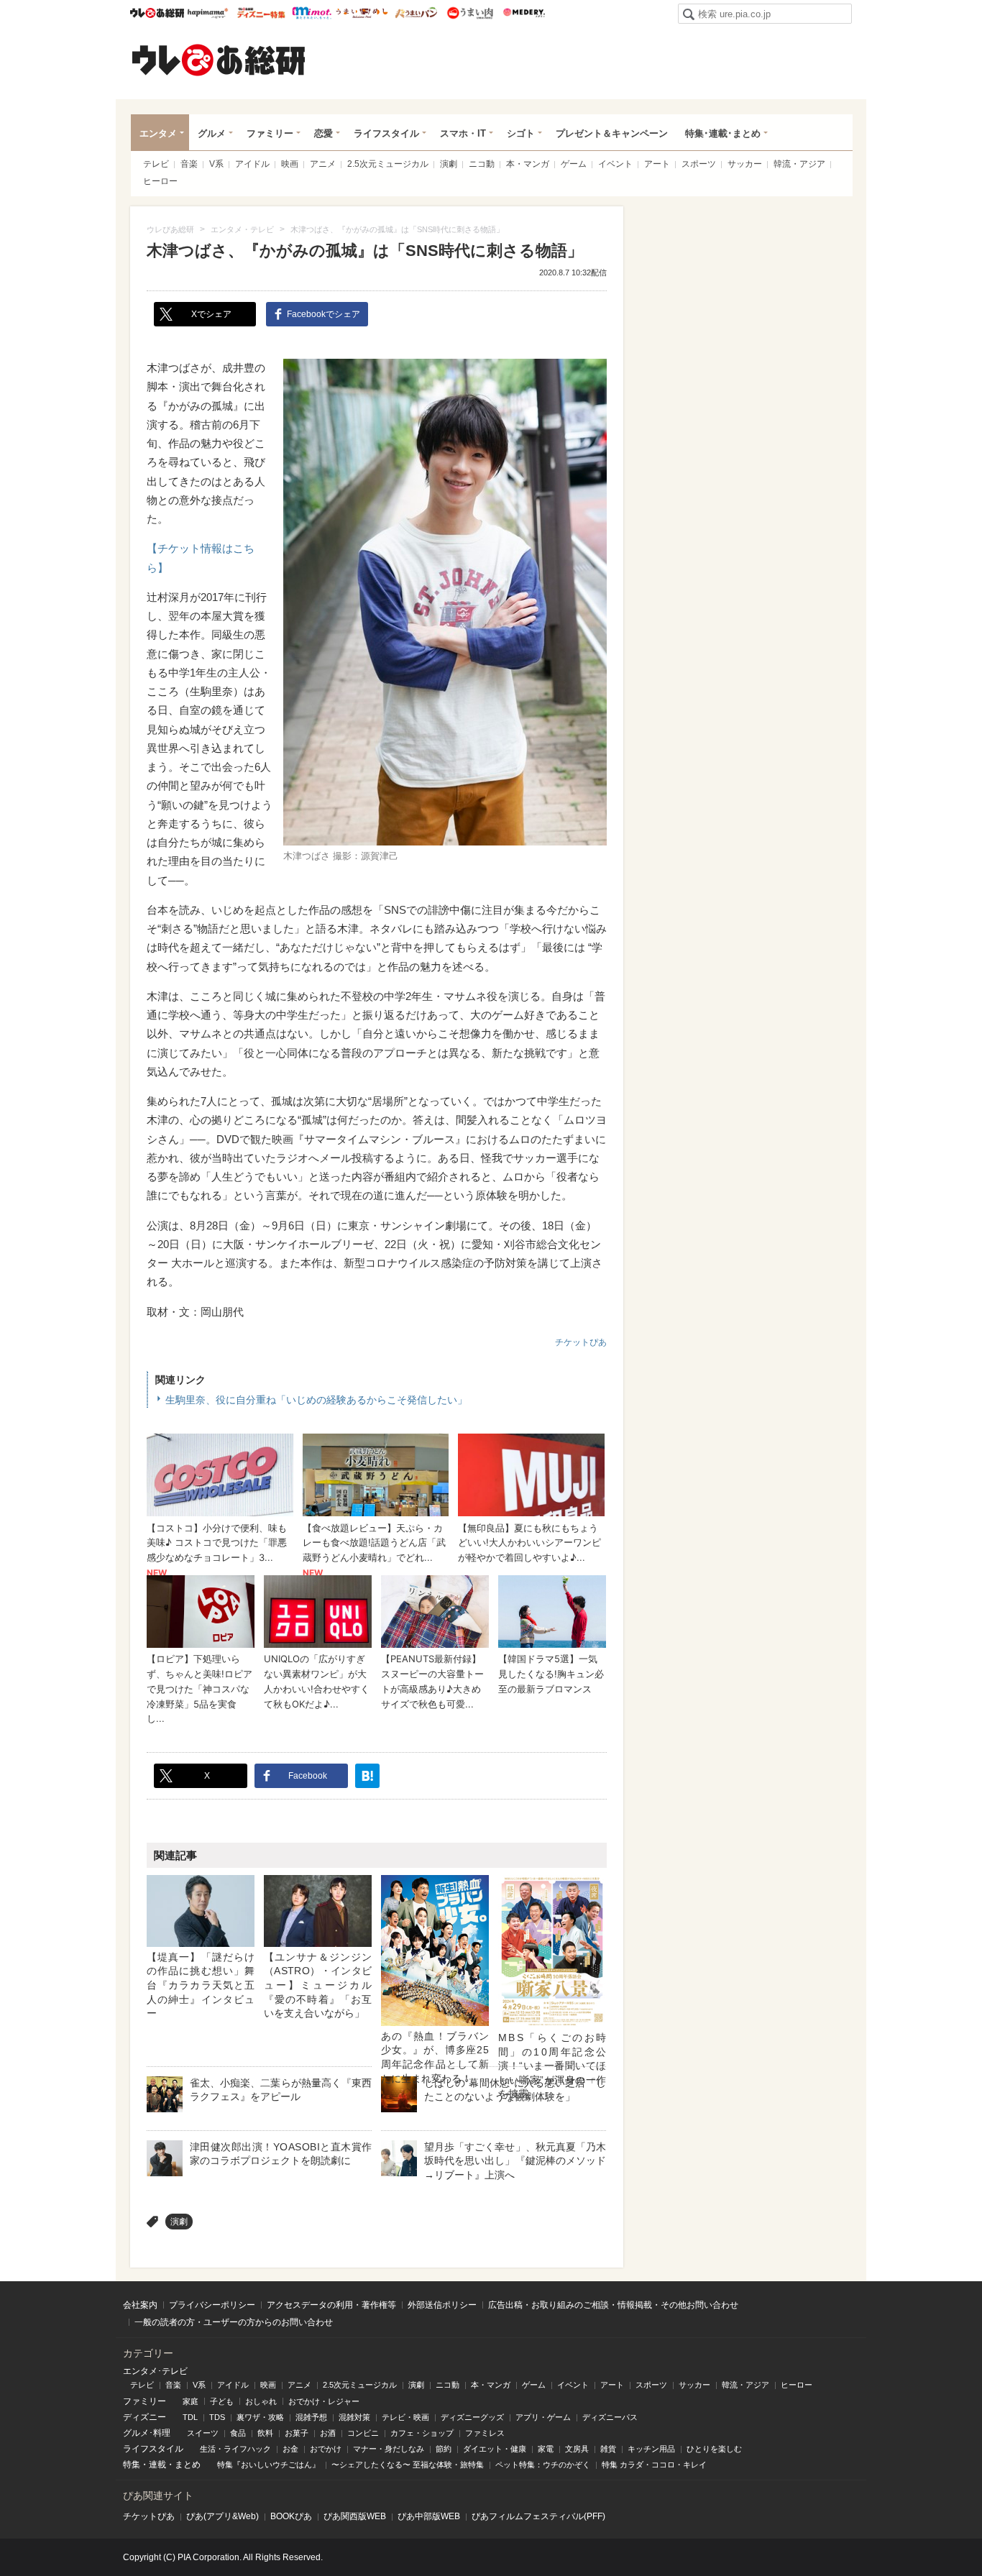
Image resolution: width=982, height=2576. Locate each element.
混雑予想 (311, 2417)
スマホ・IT (463, 133)
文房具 (577, 2449)
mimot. (312, 13)
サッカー (745, 164)
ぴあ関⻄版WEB (355, 2516)
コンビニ (363, 2433)
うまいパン (416, 13)
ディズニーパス (610, 2417)
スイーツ (203, 2433)
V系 (216, 164)
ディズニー (144, 2417)
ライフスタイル (386, 133)
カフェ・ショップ (422, 2433)
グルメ (212, 133)
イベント (615, 164)
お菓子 (297, 2433)
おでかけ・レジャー (324, 2401)
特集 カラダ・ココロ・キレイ (654, 2465)
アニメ (323, 164)
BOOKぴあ (291, 2516)
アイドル (252, 164)
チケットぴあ (581, 1342)
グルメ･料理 (147, 2433)
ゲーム (574, 164)
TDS (217, 2417)
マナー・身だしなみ (389, 2449)
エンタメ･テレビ (155, 2371)
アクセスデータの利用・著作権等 (331, 2305)
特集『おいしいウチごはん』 (269, 2465)
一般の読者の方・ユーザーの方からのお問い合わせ (234, 2322)
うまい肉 (470, 13)
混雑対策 (354, 2417)
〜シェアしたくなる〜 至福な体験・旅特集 (408, 2465)
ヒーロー (160, 181)
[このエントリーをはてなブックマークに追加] (367, 1776)
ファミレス (485, 2433)
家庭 (191, 2401)
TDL (190, 2417)
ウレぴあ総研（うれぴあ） (219, 60)
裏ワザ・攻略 (260, 2417)
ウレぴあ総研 (157, 13)
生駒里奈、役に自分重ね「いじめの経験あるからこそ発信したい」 (316, 1400)
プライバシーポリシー (212, 2305)
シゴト (521, 133)
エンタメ (158, 133)
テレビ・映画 (405, 2417)
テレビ (156, 164)
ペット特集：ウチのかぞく (543, 2465)
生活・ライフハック (235, 2449)
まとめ (188, 2465)
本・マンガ (528, 164)
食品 (238, 2433)
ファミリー (270, 133)
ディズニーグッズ (472, 2417)
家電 (546, 2449)
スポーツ (699, 164)
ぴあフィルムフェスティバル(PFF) (538, 2516)
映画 (290, 164)
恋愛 (323, 133)
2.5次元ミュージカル (388, 164)
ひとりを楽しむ (714, 2449)
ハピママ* (207, 13)
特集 (132, 2465)
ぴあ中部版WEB (429, 2516)
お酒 (328, 2433)
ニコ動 (482, 164)
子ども (222, 2401)
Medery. (524, 13)
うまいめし (362, 13)
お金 (290, 2449)
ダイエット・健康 (495, 2449)
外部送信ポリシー (442, 2305)
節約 (444, 2449)
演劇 (449, 164)
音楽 (189, 164)
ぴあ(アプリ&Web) (222, 2516)
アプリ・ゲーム (543, 2417)
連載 (157, 2465)
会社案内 (140, 2305)
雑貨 (608, 2449)
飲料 (265, 2433)
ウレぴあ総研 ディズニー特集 (261, 13)
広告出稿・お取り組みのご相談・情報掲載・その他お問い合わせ (613, 2305)
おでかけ (326, 2449)
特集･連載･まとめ (723, 133)
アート (657, 164)
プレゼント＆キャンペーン (612, 133)
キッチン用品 (651, 2449)
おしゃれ (261, 2401)
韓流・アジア (799, 164)
